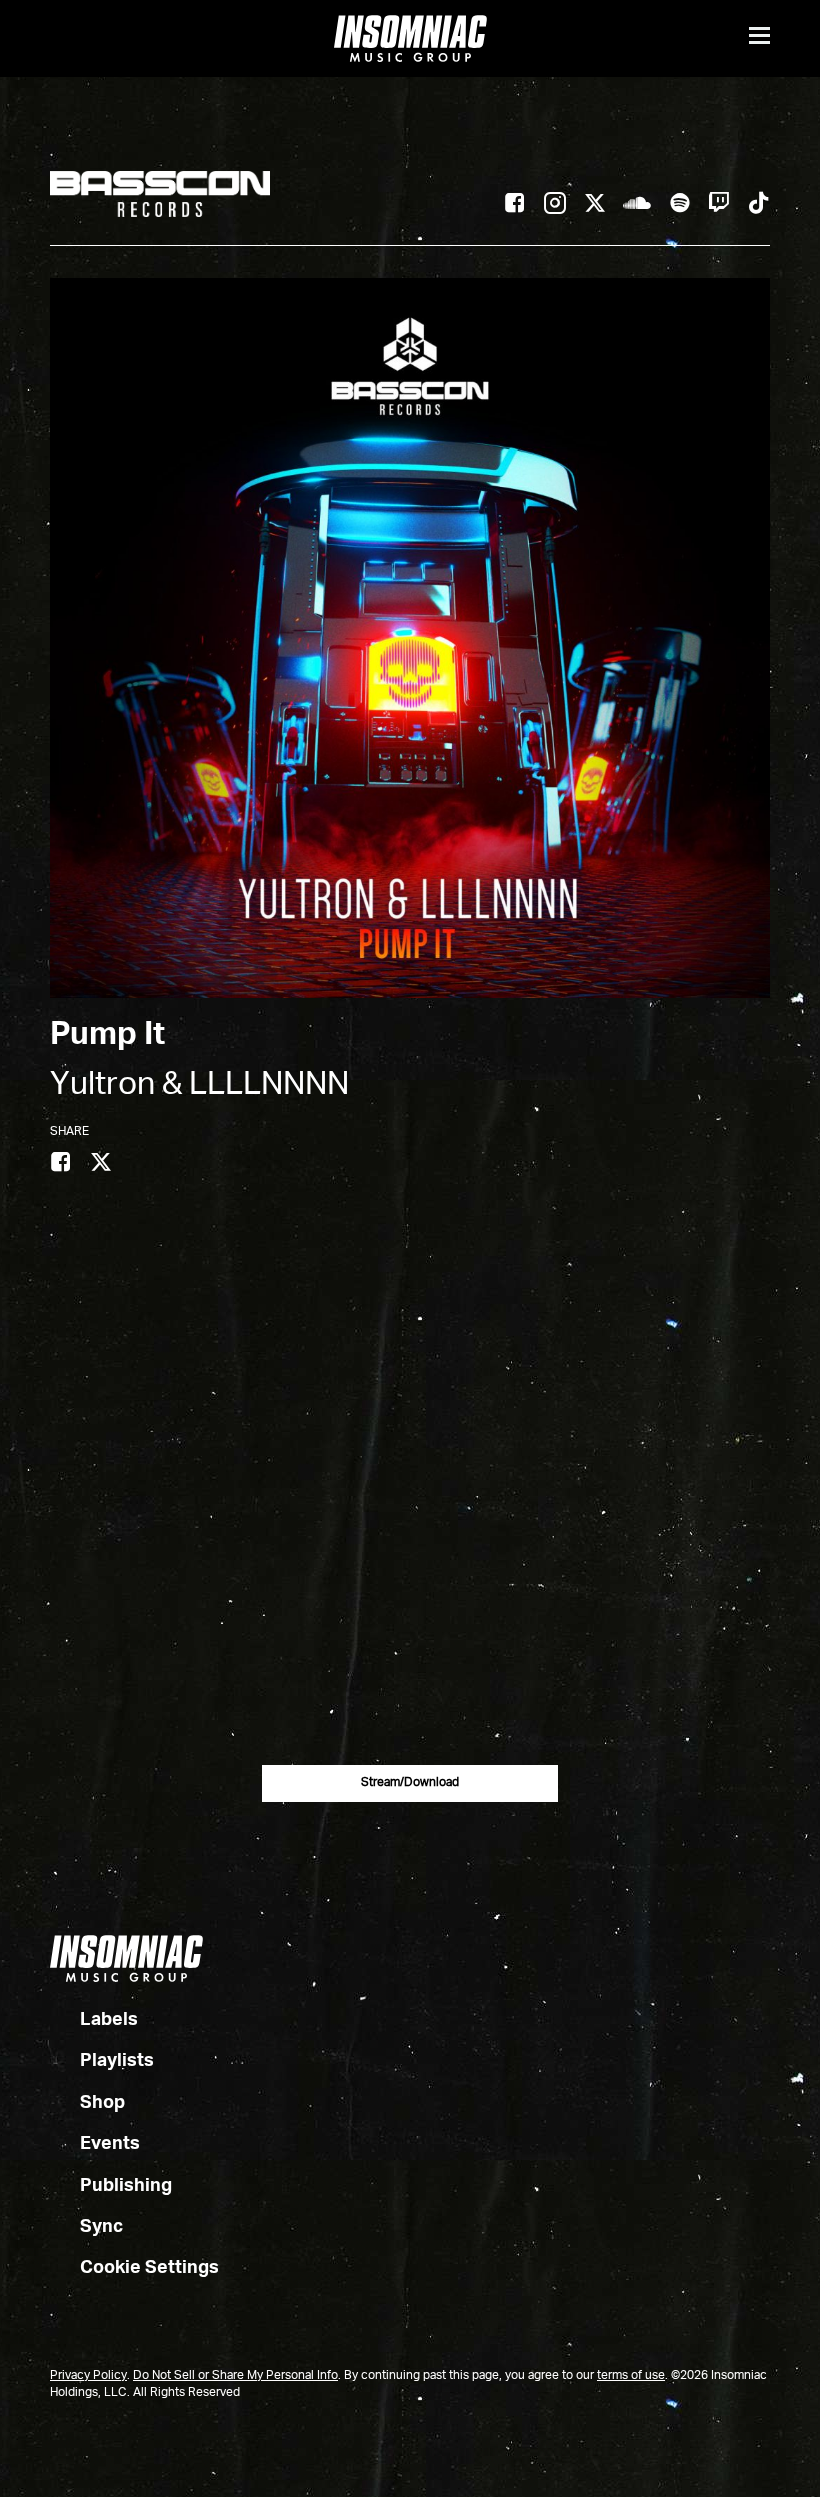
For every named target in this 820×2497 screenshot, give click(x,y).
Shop (102, 2103)
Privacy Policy (88, 2376)
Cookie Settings (149, 2268)
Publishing (126, 2186)
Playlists (117, 2061)
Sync (101, 2227)
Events (110, 2144)
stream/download (410, 1783)
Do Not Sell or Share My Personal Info (235, 2376)
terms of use (631, 2376)
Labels (109, 2020)
